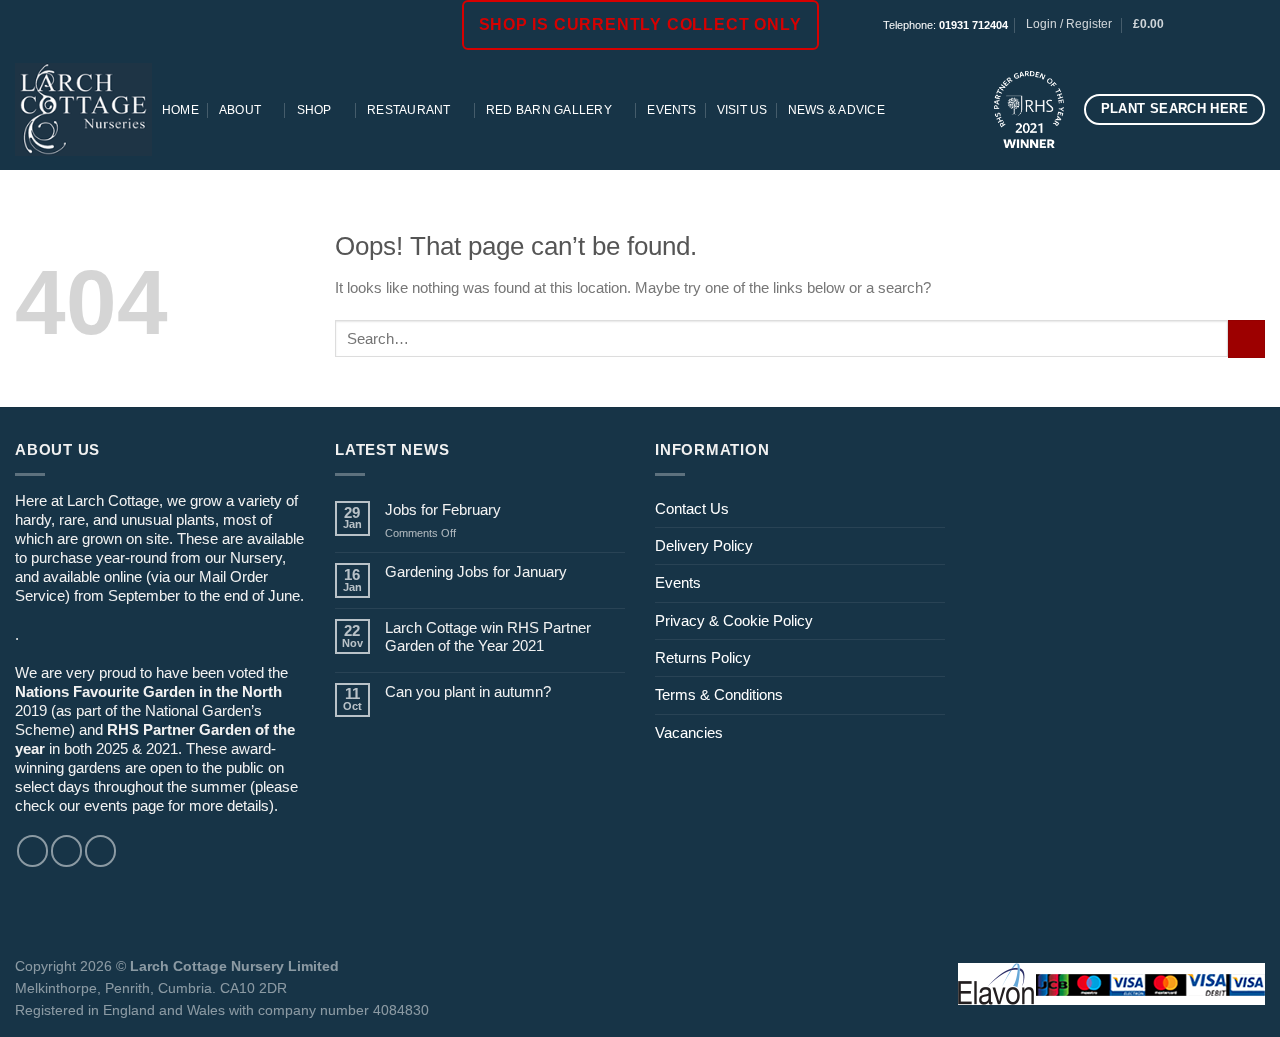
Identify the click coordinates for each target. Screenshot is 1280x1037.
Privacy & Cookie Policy (734, 620)
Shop (314, 110)
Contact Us (692, 508)
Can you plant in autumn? (468, 691)
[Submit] (1246, 338)
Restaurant (408, 110)
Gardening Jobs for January (476, 571)
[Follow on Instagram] (1219, 25)
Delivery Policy (704, 545)
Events (671, 110)
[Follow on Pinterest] (1255, 25)
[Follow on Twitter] (100, 850)
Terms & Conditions (719, 694)
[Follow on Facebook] (1201, 25)
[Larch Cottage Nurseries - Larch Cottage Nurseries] (83, 109)
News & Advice (836, 110)
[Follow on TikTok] (1237, 25)
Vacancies (689, 732)
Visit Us (742, 110)
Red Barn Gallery (549, 110)
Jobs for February (443, 509)
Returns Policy (703, 657)
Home (180, 110)
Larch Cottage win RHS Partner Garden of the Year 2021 (488, 636)
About (240, 110)
